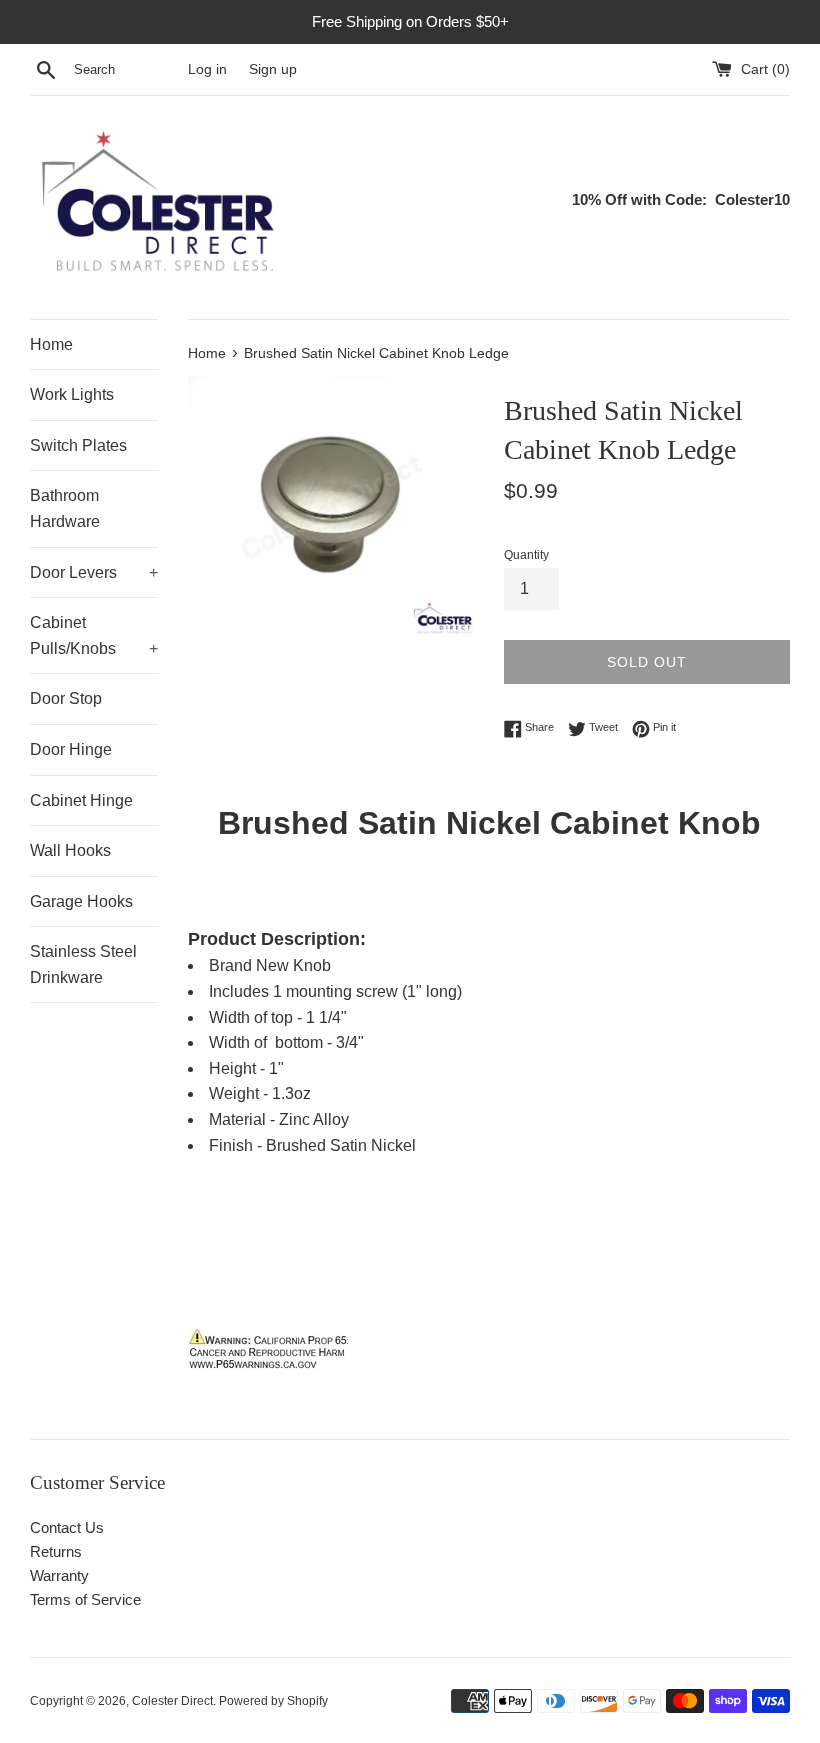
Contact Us (67, 1527)
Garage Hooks (81, 901)
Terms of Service (85, 1599)
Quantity (526, 555)
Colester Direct (172, 1701)
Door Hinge (71, 749)
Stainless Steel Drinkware (83, 964)
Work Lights (72, 394)
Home (51, 344)
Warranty (59, 1575)
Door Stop (66, 698)
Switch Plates (78, 445)
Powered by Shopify (273, 1701)
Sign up (273, 69)
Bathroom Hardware (65, 508)
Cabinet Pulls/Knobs (94, 635)
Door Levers (94, 572)
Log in (207, 69)
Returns (56, 1551)
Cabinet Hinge (81, 800)
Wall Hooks (70, 850)
